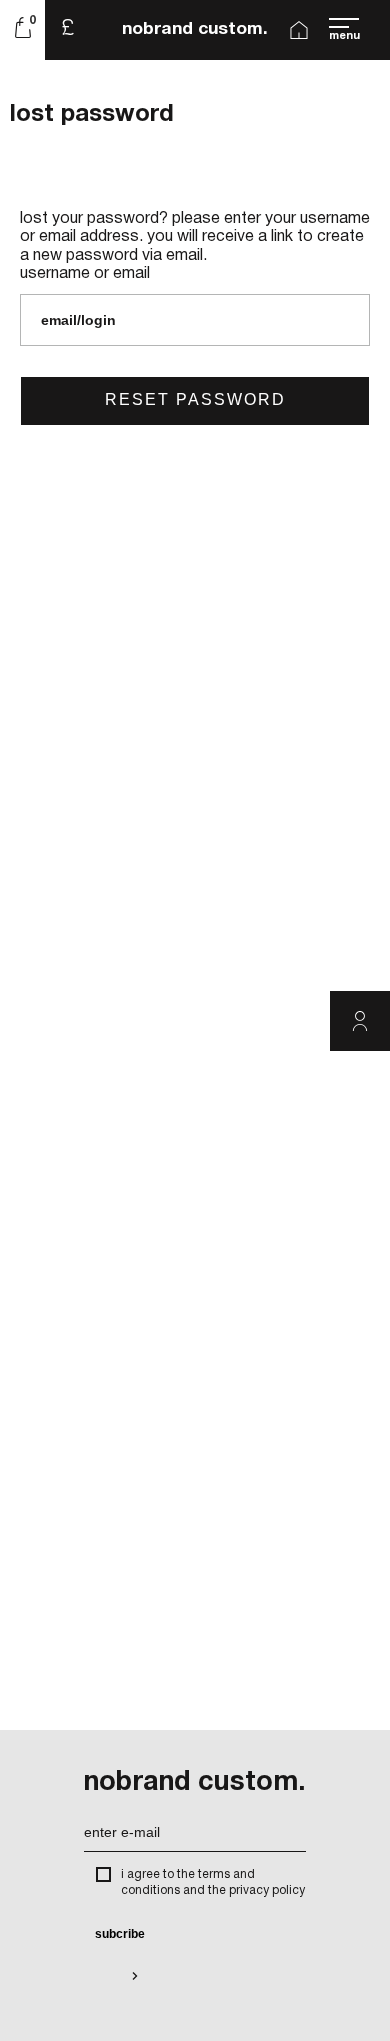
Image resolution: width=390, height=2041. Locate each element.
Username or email (85, 274)
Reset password (195, 399)
